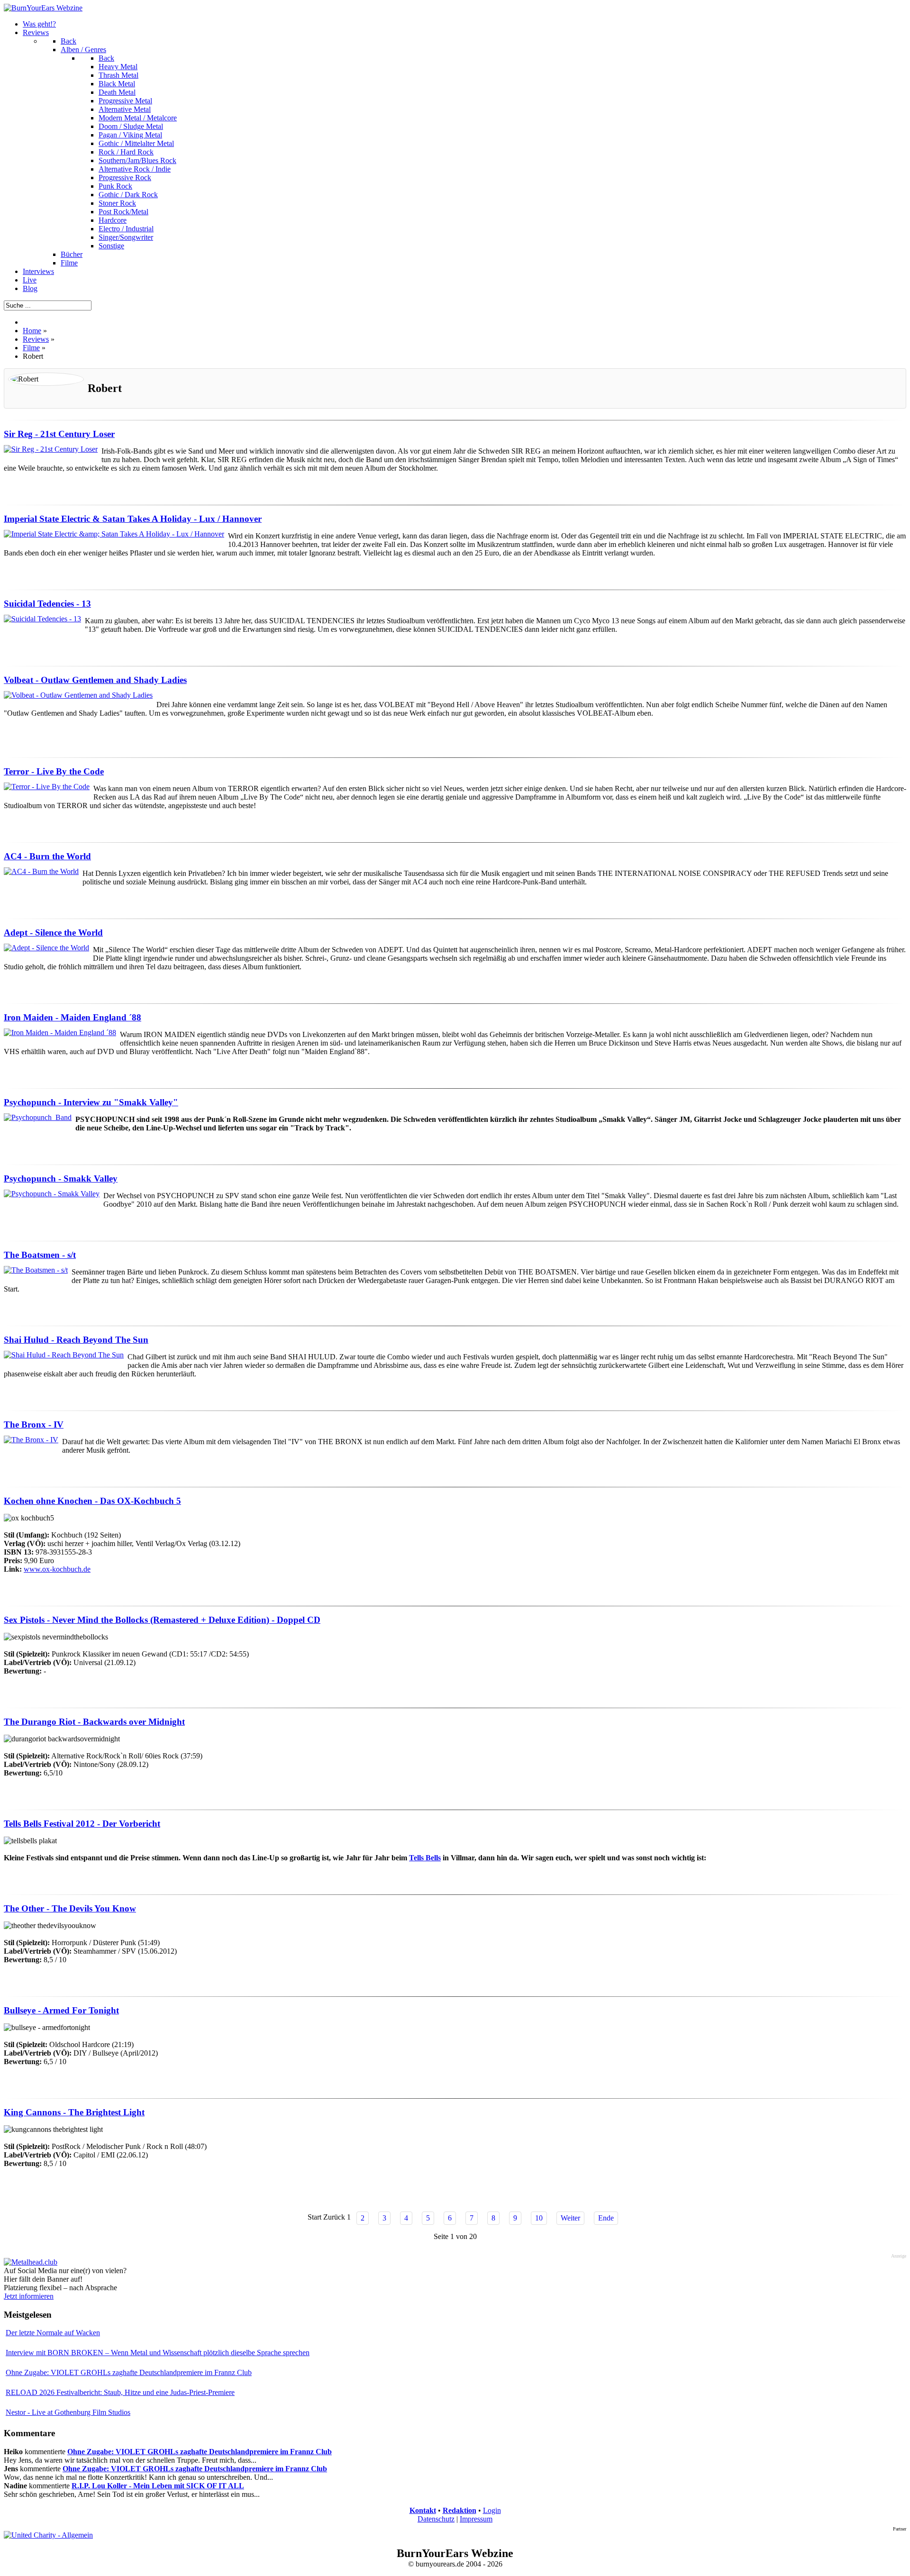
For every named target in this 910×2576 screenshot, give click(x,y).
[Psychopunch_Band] (38, 1117)
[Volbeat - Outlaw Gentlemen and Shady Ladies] (78, 695)
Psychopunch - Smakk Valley (61, 1179)
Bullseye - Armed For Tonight (61, 2010)
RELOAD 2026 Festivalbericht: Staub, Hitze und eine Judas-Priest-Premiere (120, 2392)
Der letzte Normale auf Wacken (53, 2333)
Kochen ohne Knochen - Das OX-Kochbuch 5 (92, 1501)
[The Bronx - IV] (31, 1440)
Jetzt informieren (29, 2296)
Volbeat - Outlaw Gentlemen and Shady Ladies (95, 680)
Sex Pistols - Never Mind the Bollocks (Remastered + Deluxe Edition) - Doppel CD (162, 1620)
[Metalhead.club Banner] (31, 2262)
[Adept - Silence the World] (46, 948)
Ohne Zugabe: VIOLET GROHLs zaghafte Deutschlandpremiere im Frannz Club (129, 2372)
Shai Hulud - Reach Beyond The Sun (76, 1340)
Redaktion (460, 2510)
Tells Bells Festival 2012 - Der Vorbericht (82, 1824)
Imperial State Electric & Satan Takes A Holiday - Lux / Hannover (133, 519)
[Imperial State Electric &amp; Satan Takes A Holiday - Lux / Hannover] (114, 534)
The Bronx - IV (34, 1425)
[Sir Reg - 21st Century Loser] (51, 449)
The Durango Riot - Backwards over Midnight (94, 1722)
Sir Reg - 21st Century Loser (59, 434)
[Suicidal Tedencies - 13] (42, 619)
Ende (606, 2218)
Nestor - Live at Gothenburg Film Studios (68, 2412)
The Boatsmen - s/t (40, 1255)
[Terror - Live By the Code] (47, 787)
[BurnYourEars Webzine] (43, 8)
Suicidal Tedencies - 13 (47, 604)
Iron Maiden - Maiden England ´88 (73, 1017)
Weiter (570, 2218)
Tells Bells (425, 1858)
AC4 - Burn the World (47, 856)
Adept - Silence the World (53, 933)
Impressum (476, 2519)
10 (539, 2218)
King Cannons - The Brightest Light (74, 2112)
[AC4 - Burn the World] (41, 871)
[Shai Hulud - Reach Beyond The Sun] (64, 1355)
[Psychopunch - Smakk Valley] (52, 1194)
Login (492, 2510)
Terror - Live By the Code (54, 771)
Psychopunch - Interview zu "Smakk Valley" (91, 1102)
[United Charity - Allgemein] (48, 2535)
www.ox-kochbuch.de (57, 1569)
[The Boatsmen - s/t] (36, 1270)
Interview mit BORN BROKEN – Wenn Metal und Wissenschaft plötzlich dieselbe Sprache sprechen (158, 2353)
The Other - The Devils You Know (70, 1908)
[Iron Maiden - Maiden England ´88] (60, 1033)
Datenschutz (436, 2519)
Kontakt (423, 2510)
